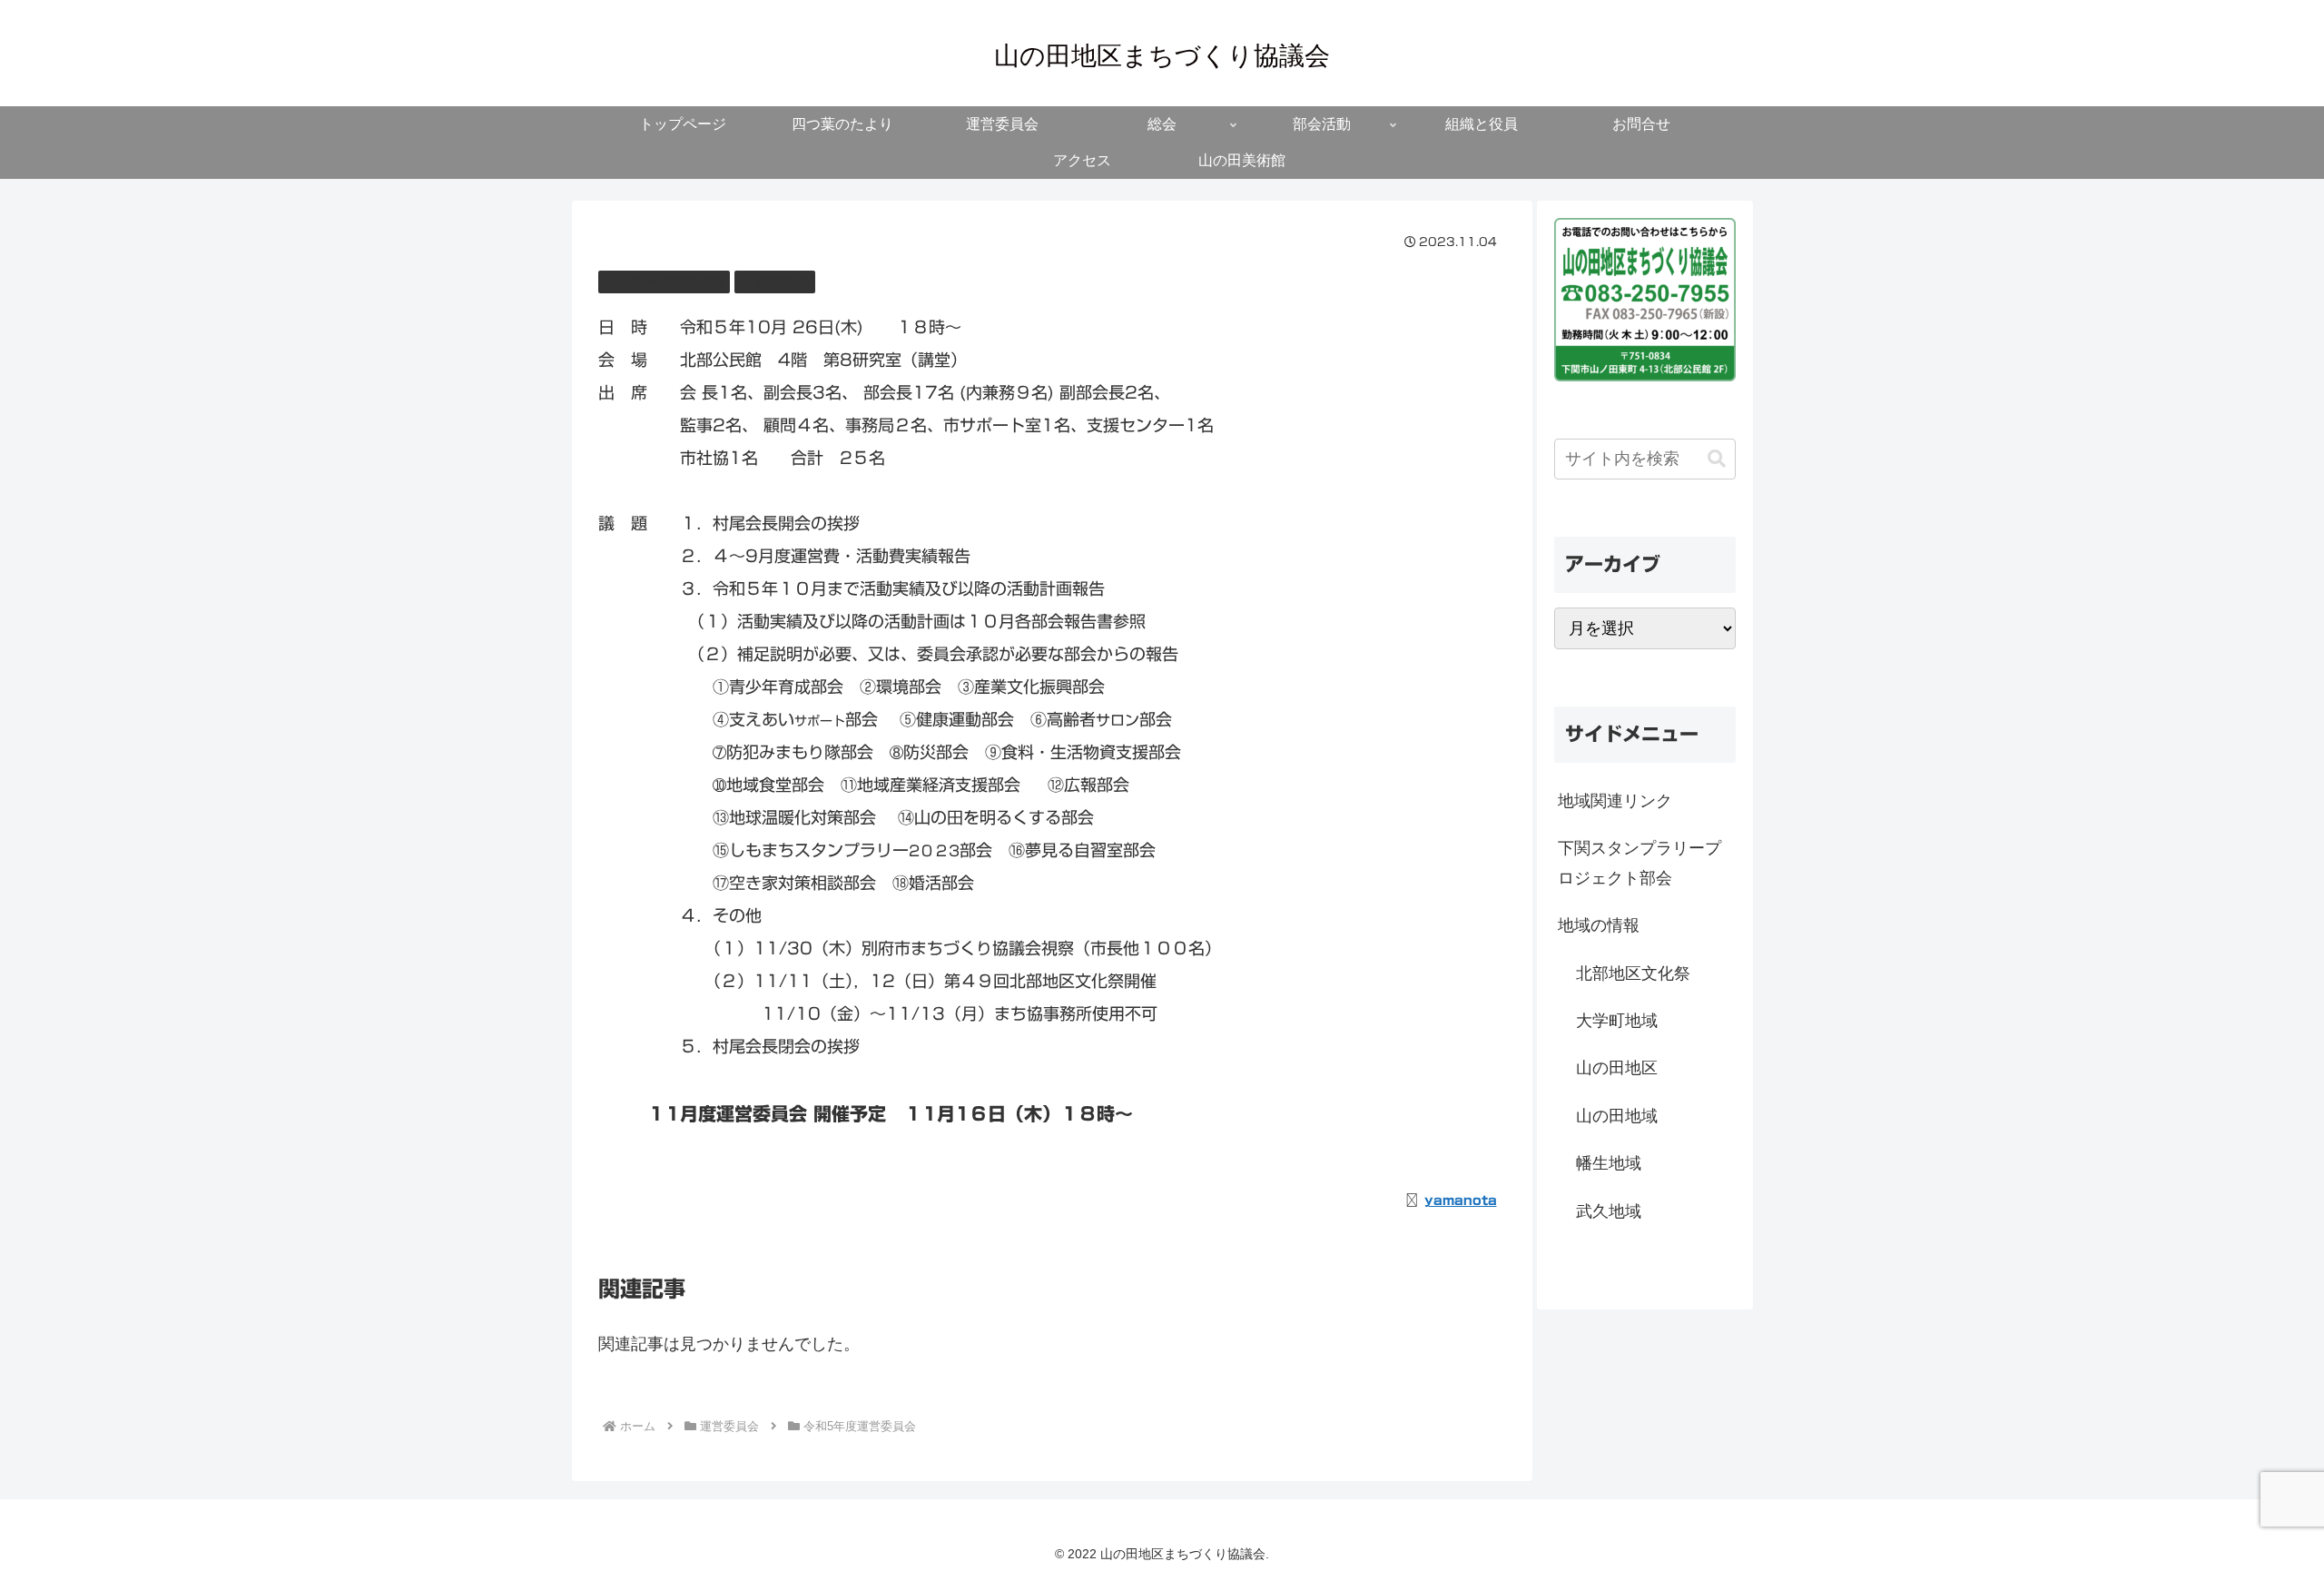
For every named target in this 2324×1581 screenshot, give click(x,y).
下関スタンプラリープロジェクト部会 (1640, 863)
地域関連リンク (1615, 801)
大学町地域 (1617, 1021)
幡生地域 (1609, 1163)
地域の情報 (1599, 925)
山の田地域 (1617, 1116)
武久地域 (1609, 1211)
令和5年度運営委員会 (671, 282)
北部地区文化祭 (1633, 973)
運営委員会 (783, 282)
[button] (1717, 459)
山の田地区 (1617, 1068)
